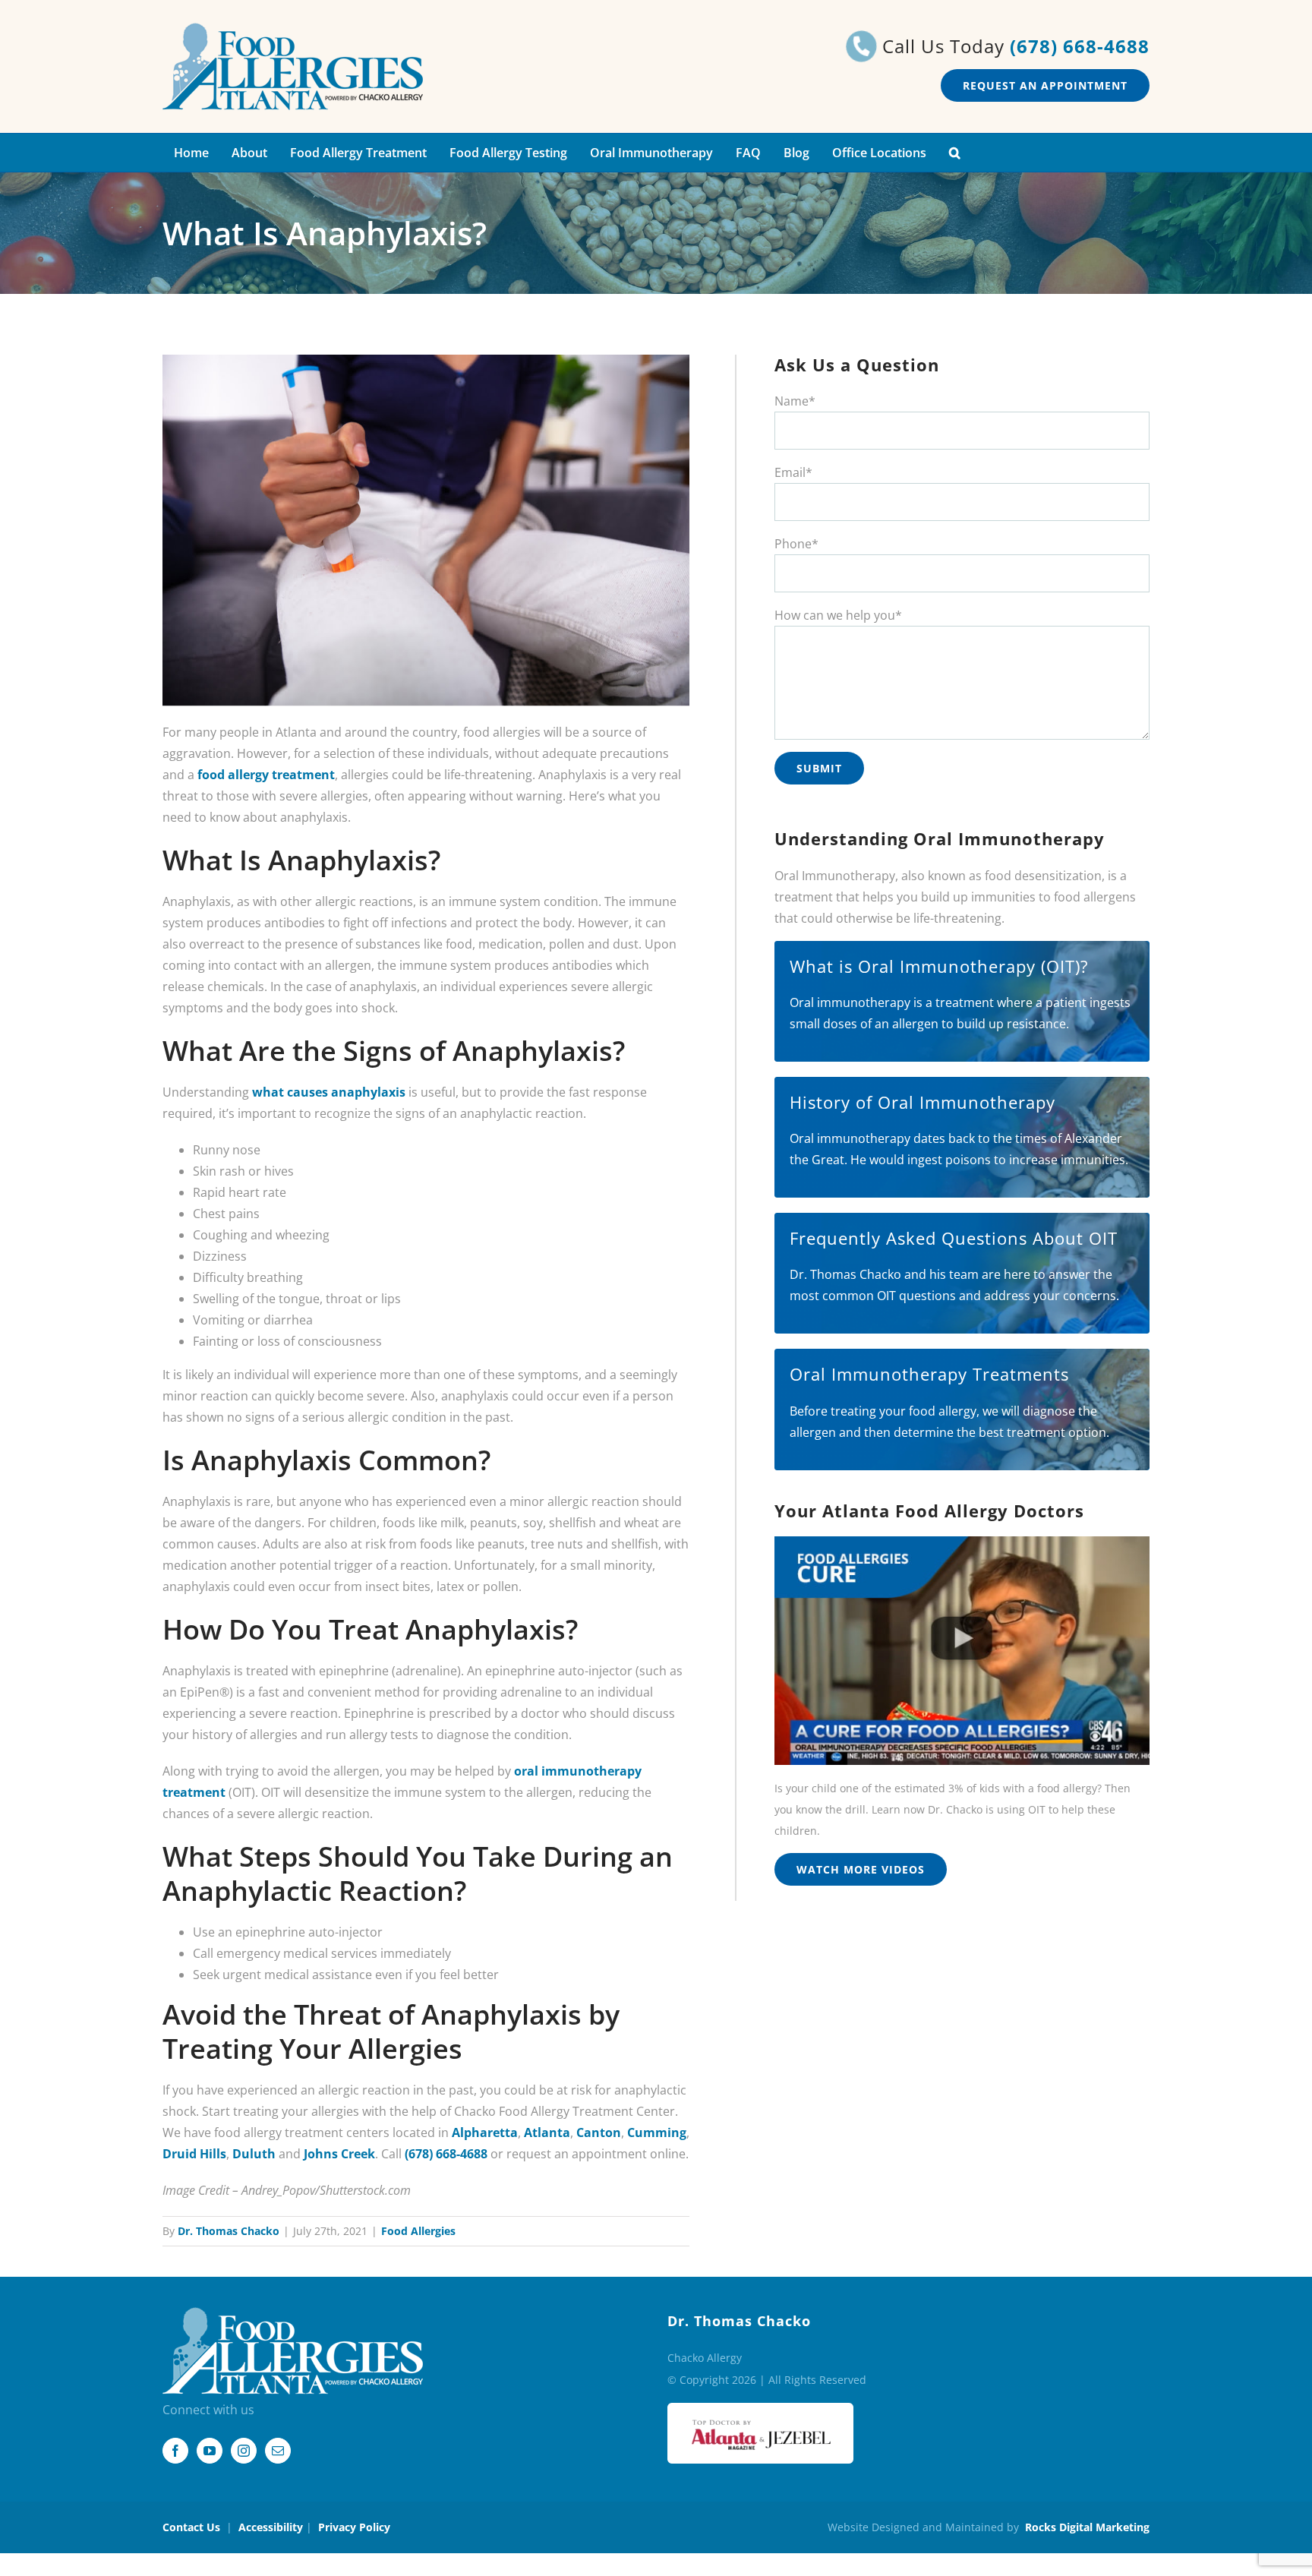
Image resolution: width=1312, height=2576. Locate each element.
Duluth (254, 2154)
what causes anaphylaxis (329, 1092)
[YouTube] (210, 2451)
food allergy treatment (266, 775)
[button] (955, 153)
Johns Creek (339, 2154)
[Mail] (278, 2451)
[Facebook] (175, 2451)
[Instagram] (244, 2451)
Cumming (657, 2132)
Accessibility (271, 2527)
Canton (599, 2132)
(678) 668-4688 (1080, 46)
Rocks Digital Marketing (1087, 2527)
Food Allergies (418, 2231)
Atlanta (547, 2132)
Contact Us (191, 2527)
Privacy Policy (354, 2527)
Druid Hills (194, 2154)
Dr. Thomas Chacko (229, 2231)
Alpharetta (485, 2132)
